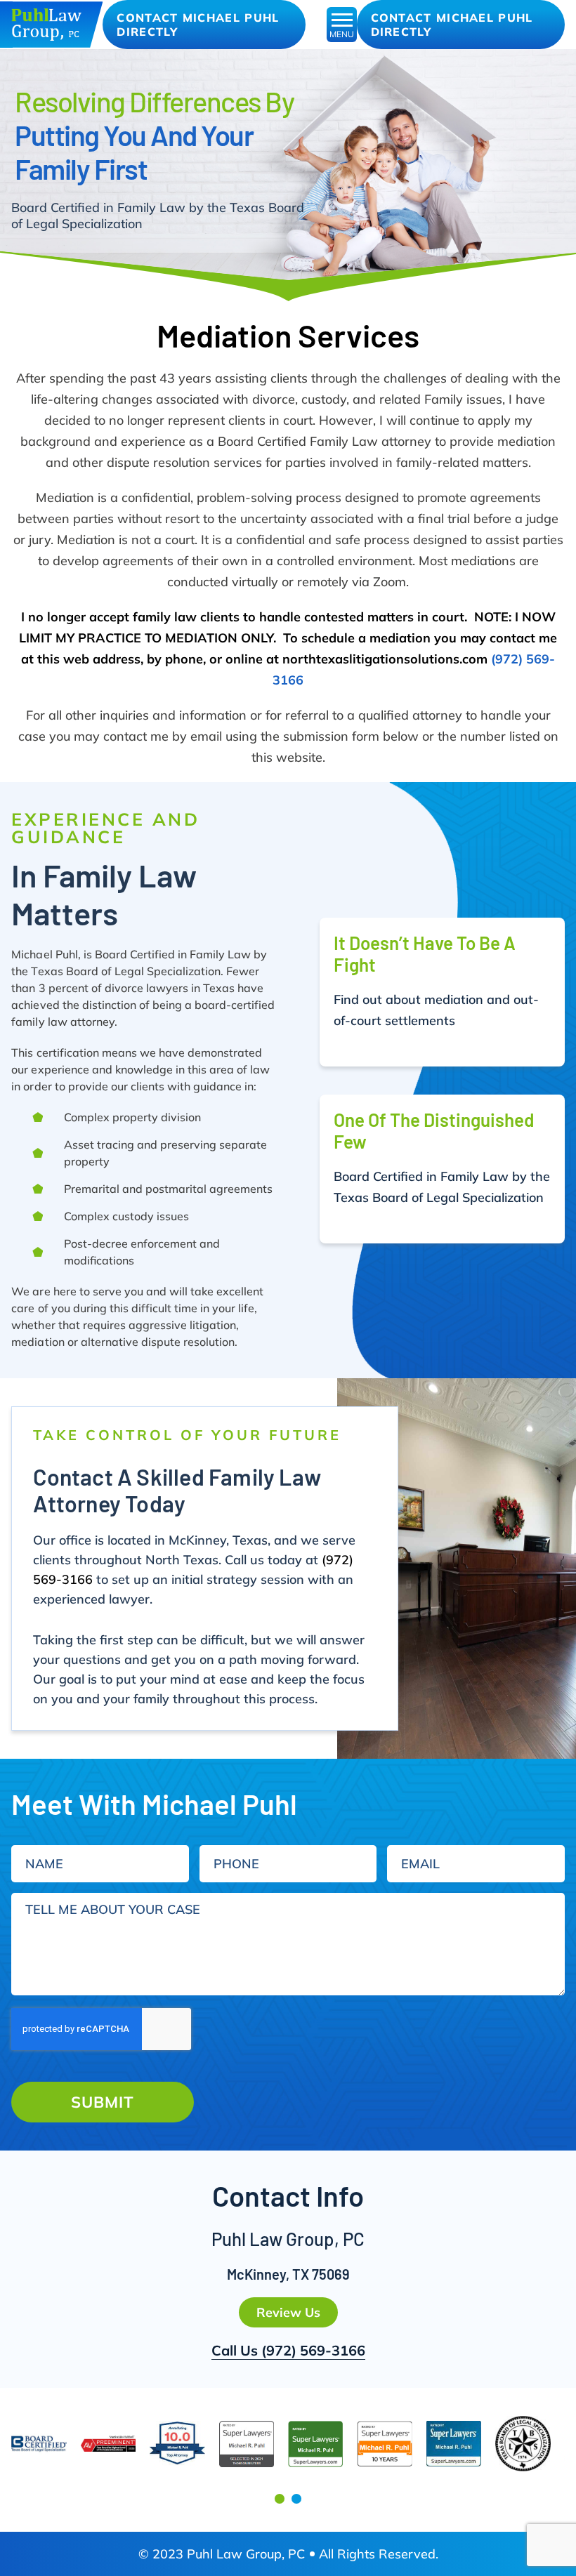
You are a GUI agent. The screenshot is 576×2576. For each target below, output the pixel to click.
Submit (103, 2102)
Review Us (288, 2312)
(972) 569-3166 (313, 2350)
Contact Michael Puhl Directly (198, 25)
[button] (280, 2499)
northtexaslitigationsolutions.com (385, 659)
